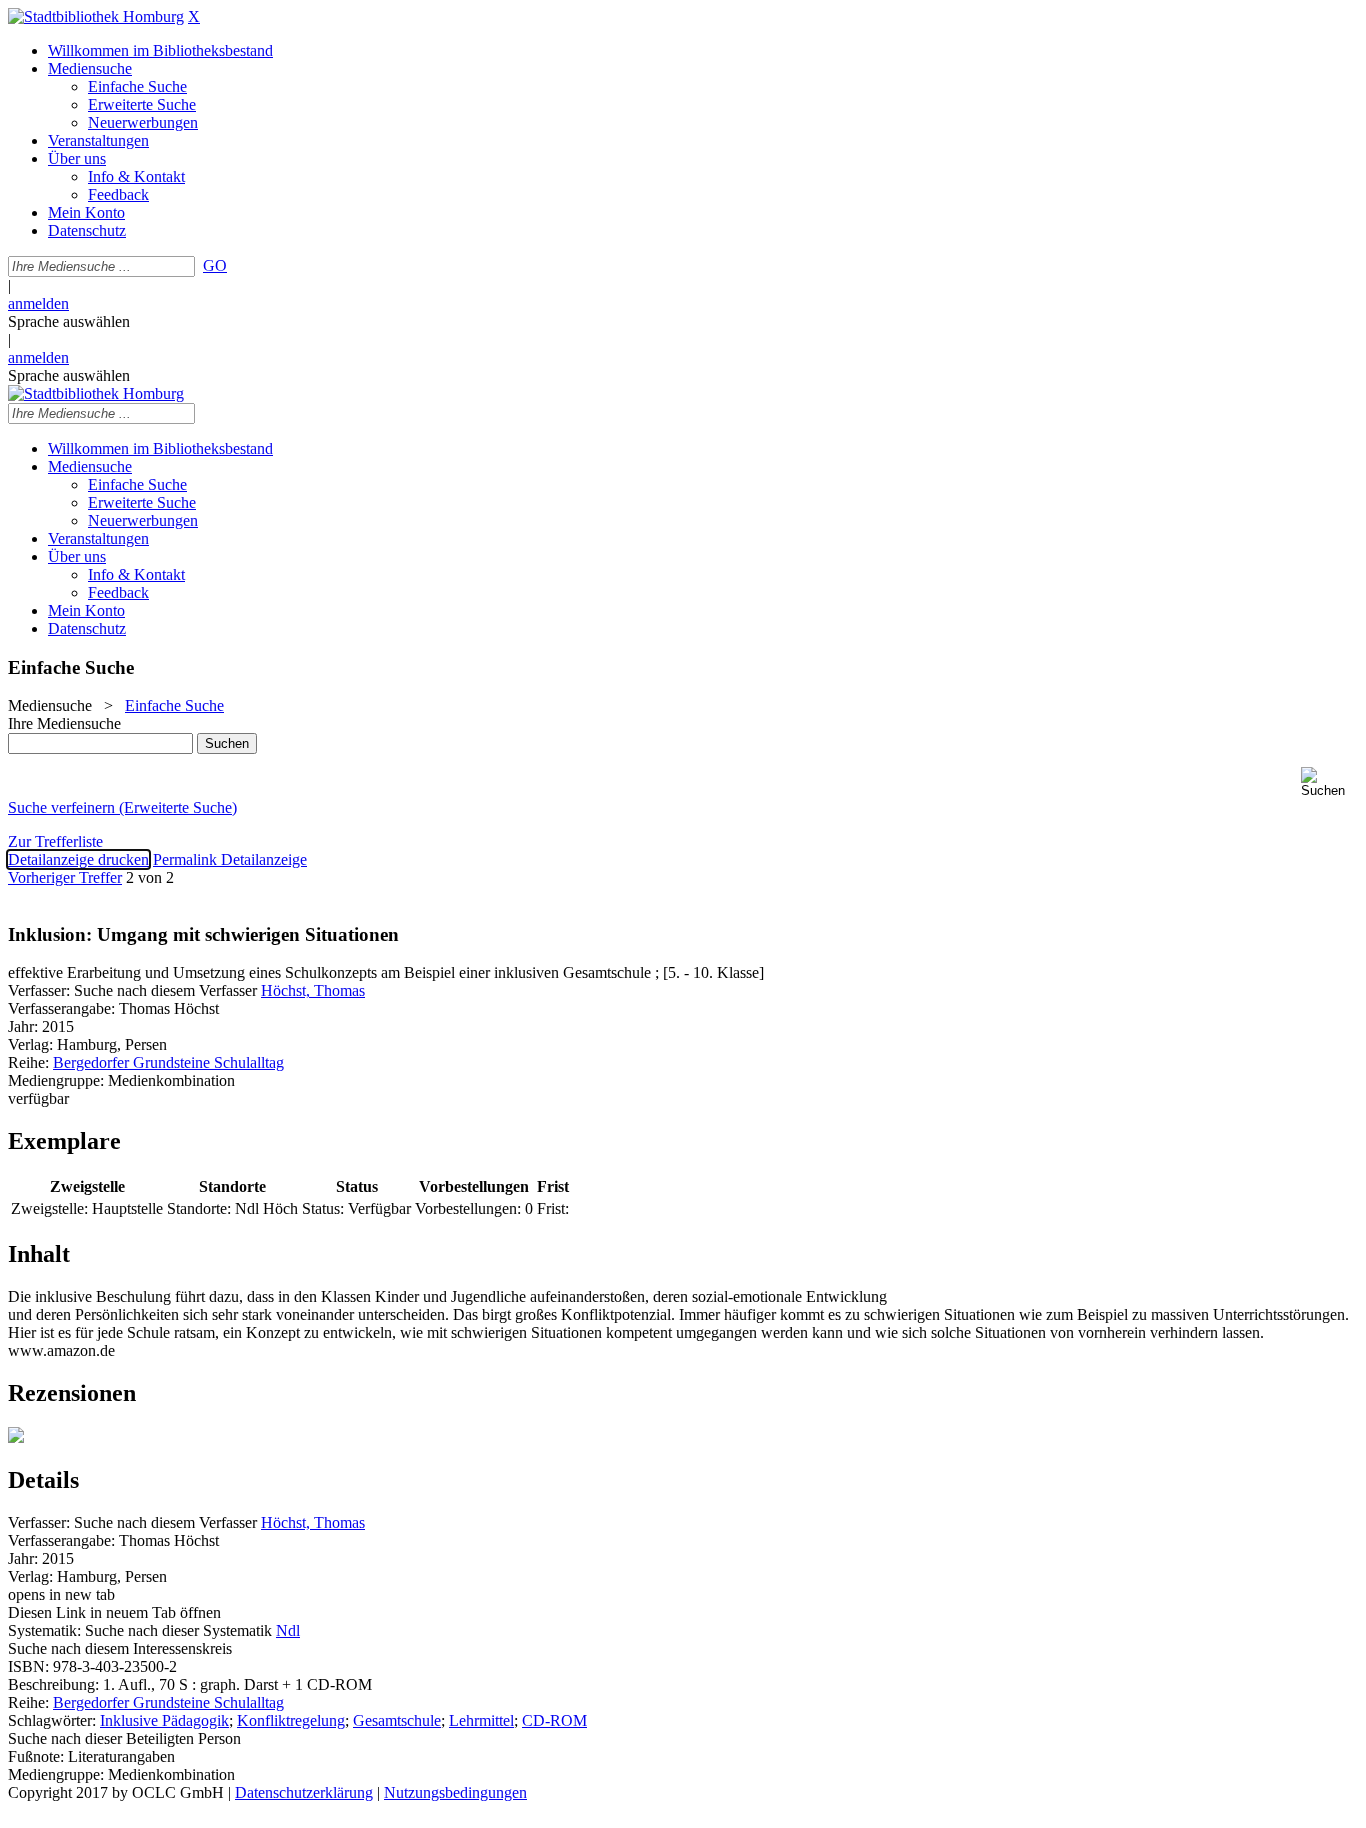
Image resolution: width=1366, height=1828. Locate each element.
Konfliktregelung (291, 1720)
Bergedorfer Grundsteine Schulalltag (168, 1062)
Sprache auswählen (69, 321)
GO (215, 265)
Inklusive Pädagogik (164, 1720)
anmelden (38, 303)
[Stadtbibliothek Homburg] (96, 16)
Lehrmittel (481, 1720)
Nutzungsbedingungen (455, 1792)
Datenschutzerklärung (304, 1792)
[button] (1329, 782)
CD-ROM (554, 1720)
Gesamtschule (397, 1720)
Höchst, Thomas (313, 990)
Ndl (288, 1630)
